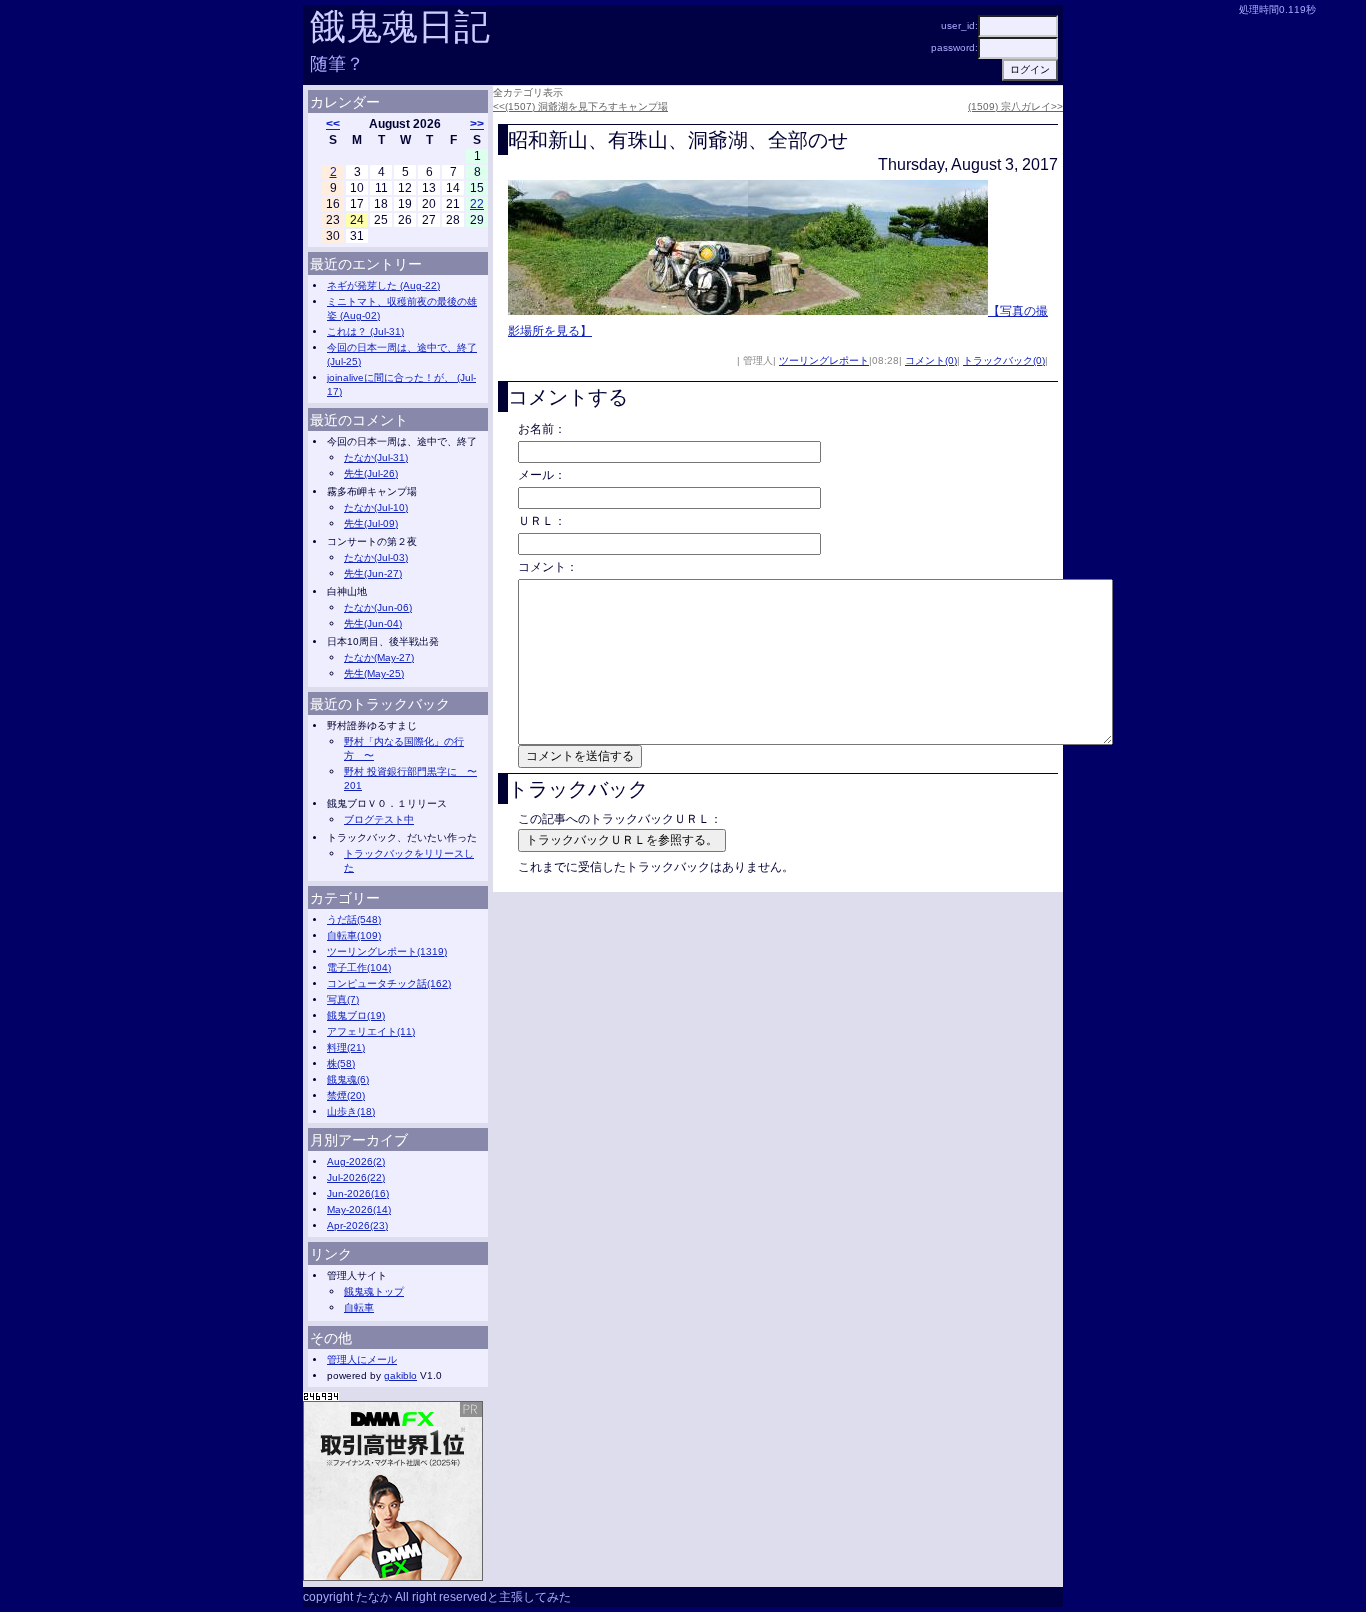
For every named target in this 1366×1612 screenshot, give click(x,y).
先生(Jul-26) (371, 473)
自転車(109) (354, 935)
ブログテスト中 (379, 819)
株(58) (341, 1063)
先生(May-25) (374, 673)
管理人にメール (362, 1359)
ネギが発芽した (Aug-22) (383, 285)
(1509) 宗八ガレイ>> (1015, 106)
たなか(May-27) (379, 657)
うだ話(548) (354, 919)
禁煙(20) (346, 1095)
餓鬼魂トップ (374, 1291)
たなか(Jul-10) (376, 507)
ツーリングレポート (824, 360)
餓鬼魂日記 (400, 26)
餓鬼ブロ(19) (356, 1015)
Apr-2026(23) (357, 1225)
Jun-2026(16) (358, 1193)
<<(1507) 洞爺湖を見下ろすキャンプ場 (580, 106)
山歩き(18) (351, 1111)
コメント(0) (931, 360)
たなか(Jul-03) (376, 557)
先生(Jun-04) (373, 623)
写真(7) (343, 999)
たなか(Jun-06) (378, 607)
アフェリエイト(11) (371, 1031)
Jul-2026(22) (356, 1177)
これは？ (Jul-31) (365, 331)
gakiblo (400, 1375)
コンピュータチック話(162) (389, 983)
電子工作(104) (359, 967)
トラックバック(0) (1004, 360)
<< (333, 124)
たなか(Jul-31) (376, 457)
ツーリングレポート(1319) (387, 951)
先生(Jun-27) (373, 573)
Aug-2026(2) (356, 1161)
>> (477, 124)
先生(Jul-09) (371, 523)
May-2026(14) (359, 1209)
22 (477, 204)
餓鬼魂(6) (348, 1079)
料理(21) (346, 1047)
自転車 (359, 1307)
